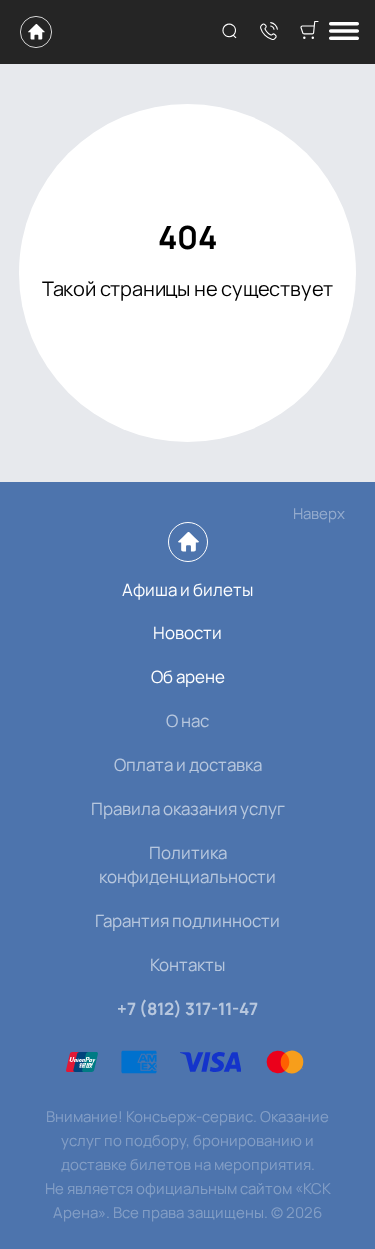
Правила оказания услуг (188, 808)
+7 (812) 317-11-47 (187, 1008)
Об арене (188, 676)
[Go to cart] (309, 32)
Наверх (319, 513)
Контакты (187, 964)
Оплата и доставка (188, 764)
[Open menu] (344, 32)
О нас (187, 720)
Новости (187, 632)
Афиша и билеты (187, 589)
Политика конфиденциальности (187, 864)
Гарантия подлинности (187, 920)
